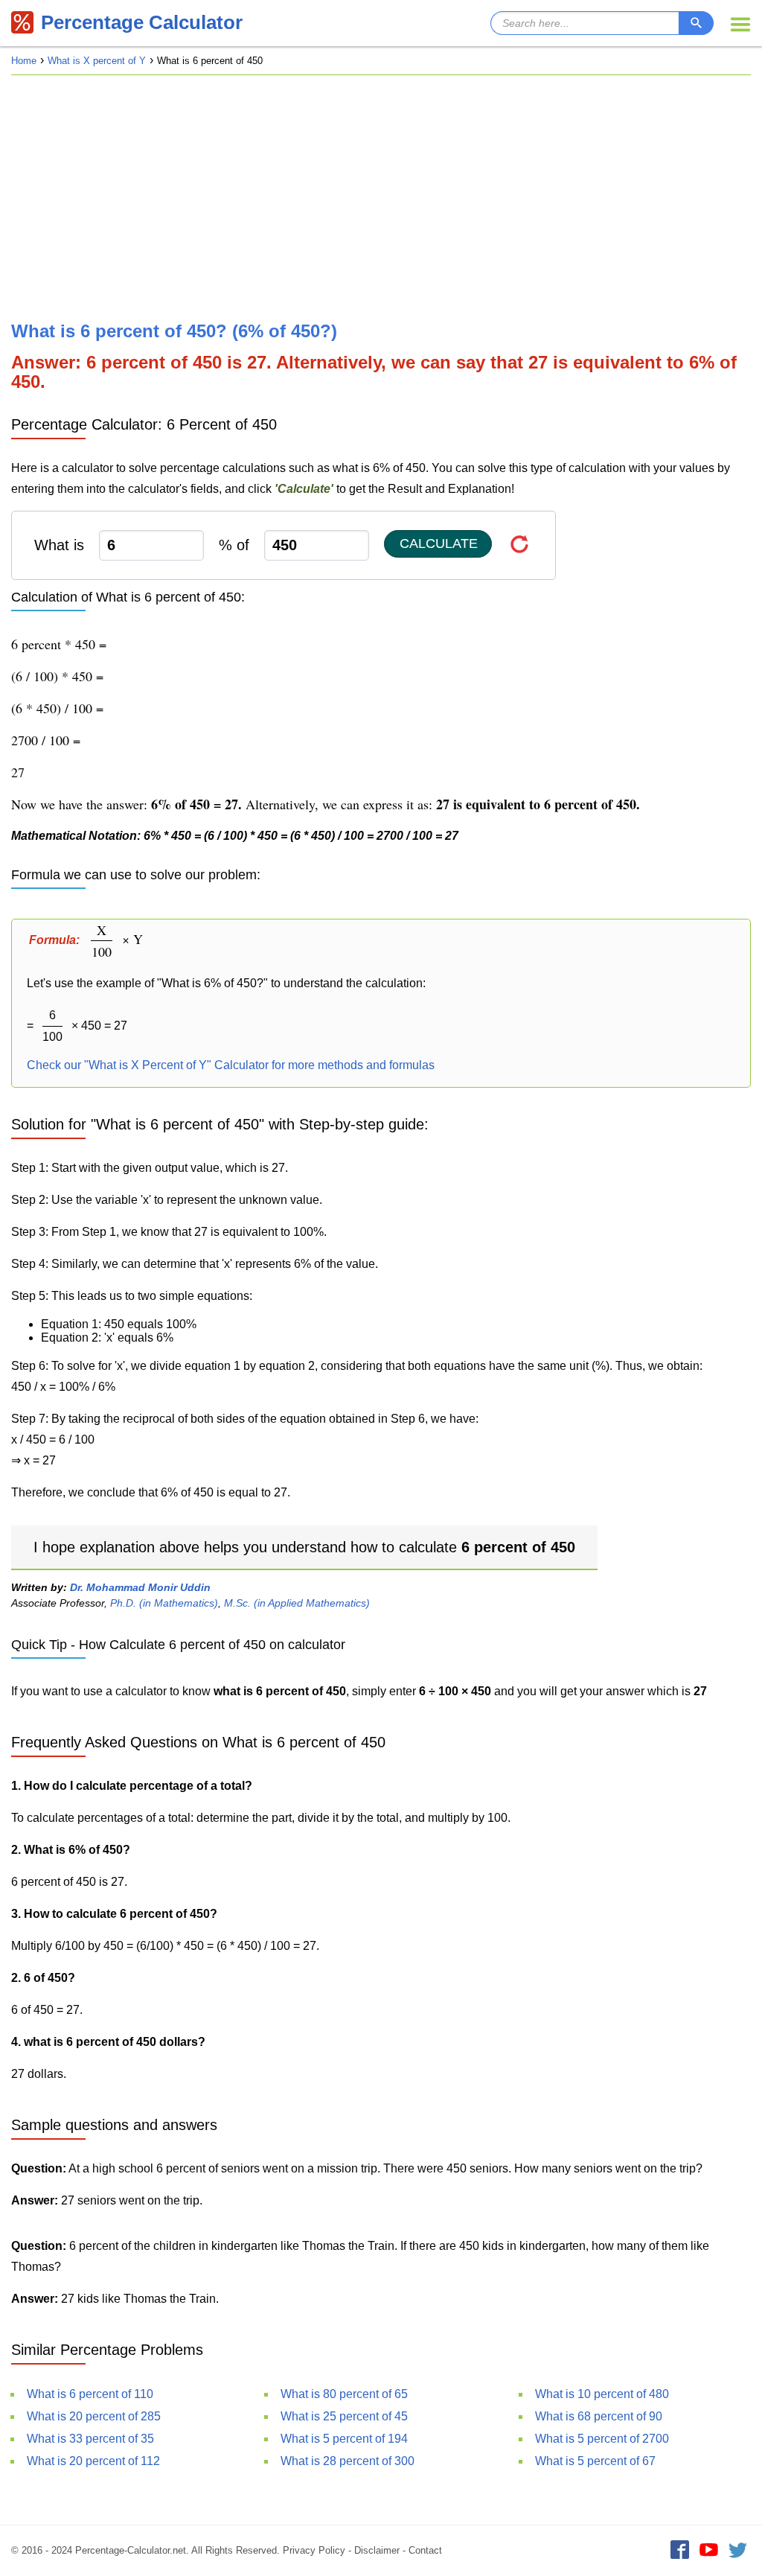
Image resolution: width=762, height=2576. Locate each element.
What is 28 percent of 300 (348, 2461)
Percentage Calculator (142, 22)
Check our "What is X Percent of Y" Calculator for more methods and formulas (231, 1065)
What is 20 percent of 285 (94, 2416)
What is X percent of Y (97, 61)
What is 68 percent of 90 (599, 2416)
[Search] (696, 23)
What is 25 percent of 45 (344, 2416)
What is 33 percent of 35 (90, 2439)
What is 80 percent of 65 (344, 2394)
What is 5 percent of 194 (344, 2439)
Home (24, 61)
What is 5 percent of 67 (595, 2461)
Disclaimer (377, 2550)
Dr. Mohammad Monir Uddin (140, 1587)
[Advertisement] (381, 198)
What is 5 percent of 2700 (602, 2439)
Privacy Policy (314, 2550)
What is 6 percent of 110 (90, 2394)
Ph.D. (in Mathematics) (164, 1603)
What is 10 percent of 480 (602, 2394)
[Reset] (520, 544)
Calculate (439, 543)
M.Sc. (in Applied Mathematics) (297, 1603)
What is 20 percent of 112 (93, 2461)
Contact (425, 2550)
